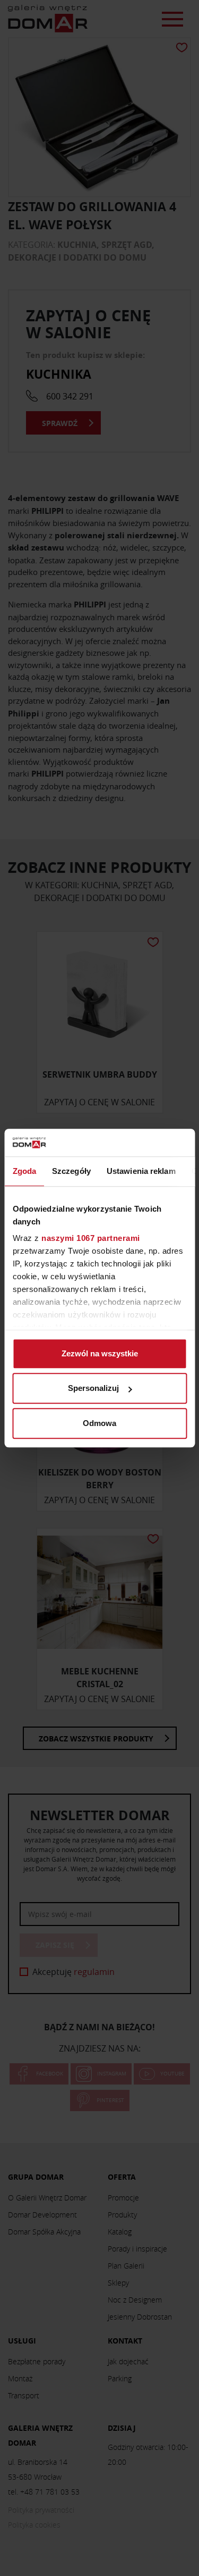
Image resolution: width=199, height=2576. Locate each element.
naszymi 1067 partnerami (91, 1239)
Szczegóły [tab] (71, 1171)
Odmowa (99, 1423)
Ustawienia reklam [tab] (141, 1171)
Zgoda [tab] (24, 1171)
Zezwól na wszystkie (100, 1353)
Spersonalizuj (93, 1389)
